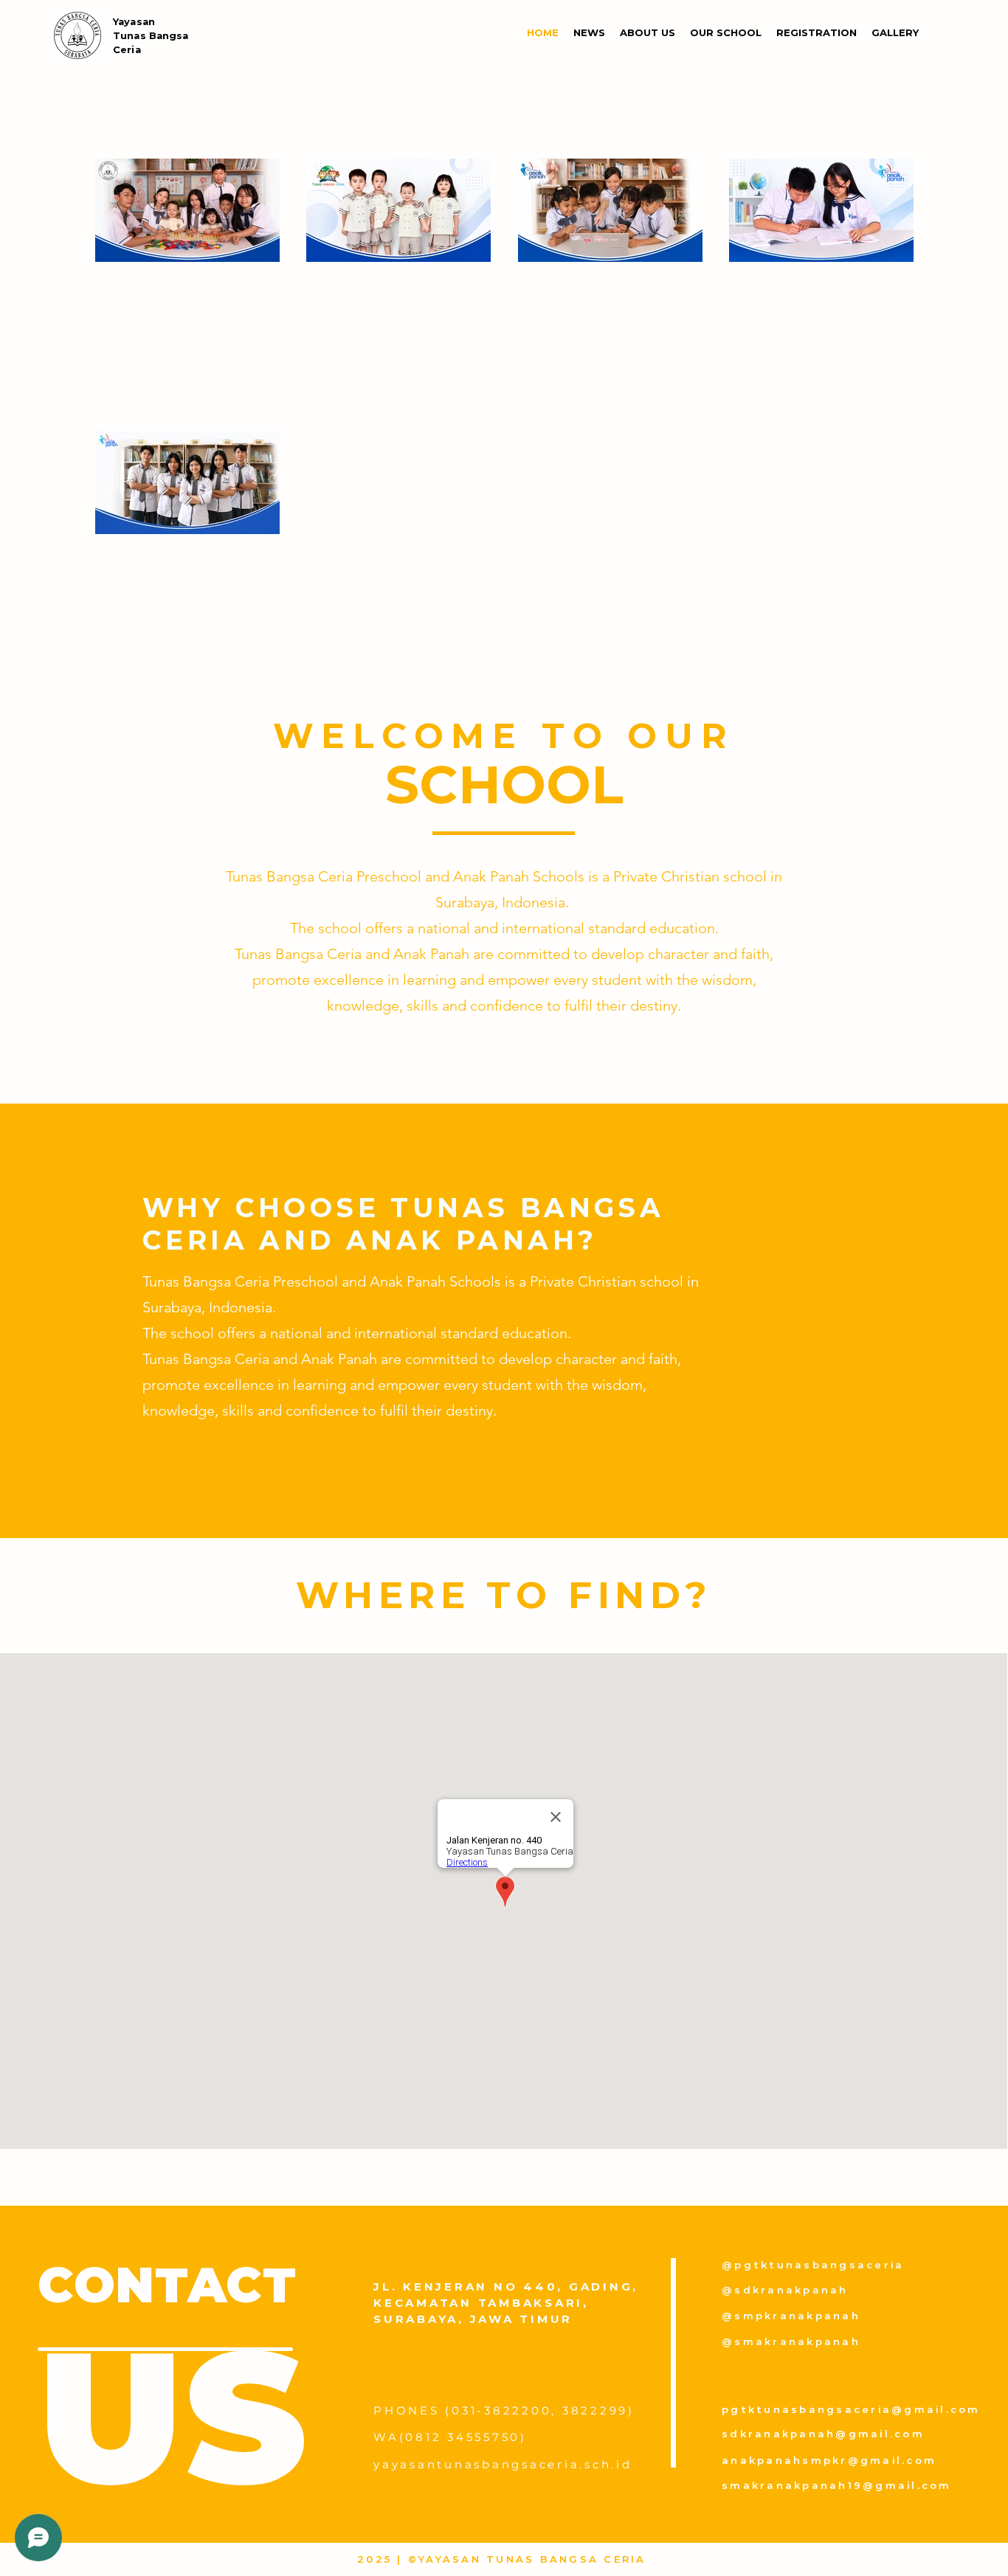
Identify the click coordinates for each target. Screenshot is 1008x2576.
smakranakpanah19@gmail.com (837, 2485)
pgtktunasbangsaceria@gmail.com (851, 2409)
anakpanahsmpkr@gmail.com (829, 2460)
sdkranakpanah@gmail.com (823, 2434)
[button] (648, 32)
